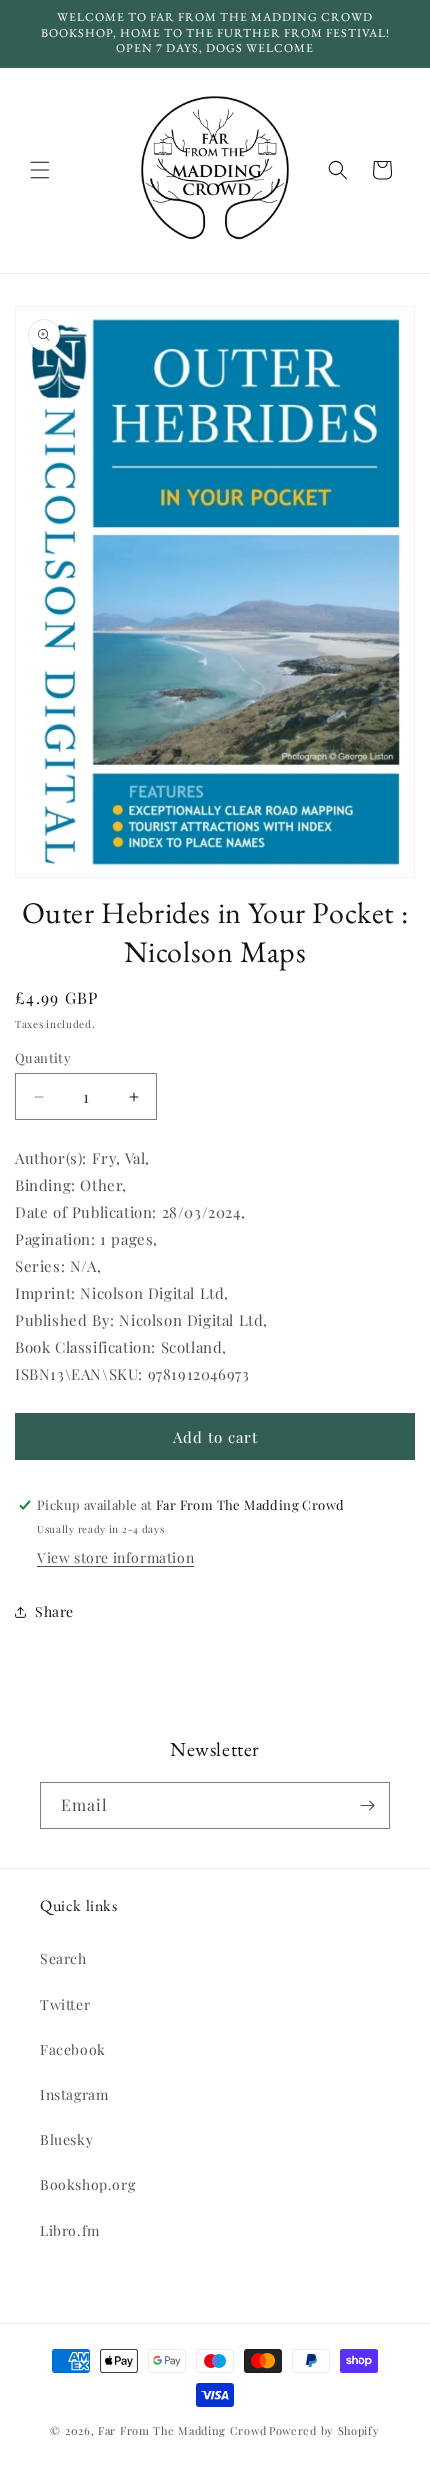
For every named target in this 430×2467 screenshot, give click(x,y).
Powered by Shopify (324, 2430)
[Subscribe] (367, 1805)
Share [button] (54, 1611)
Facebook (73, 2049)
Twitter (65, 2004)
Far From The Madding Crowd (182, 2430)
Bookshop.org (87, 2184)
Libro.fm (70, 2230)
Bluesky (66, 2139)
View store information (115, 1557)
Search (63, 1958)
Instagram (74, 2094)
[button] (40, 170)
